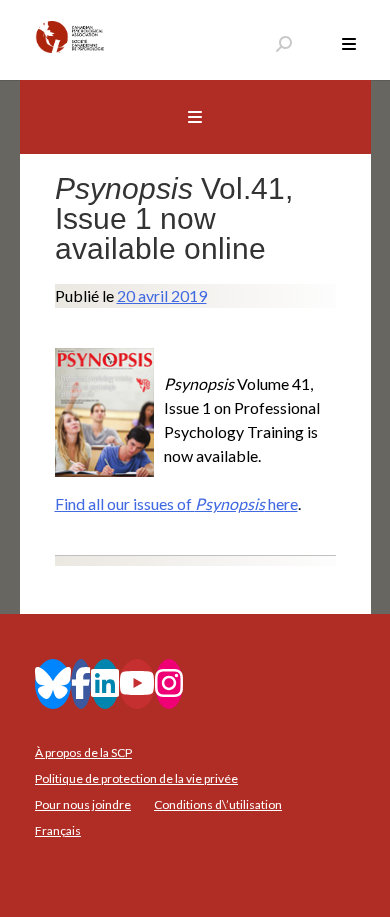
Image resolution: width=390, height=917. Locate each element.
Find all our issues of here (176, 503)
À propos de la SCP (83, 752)
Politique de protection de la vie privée (136, 778)
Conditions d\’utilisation (218, 804)
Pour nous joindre (83, 804)
